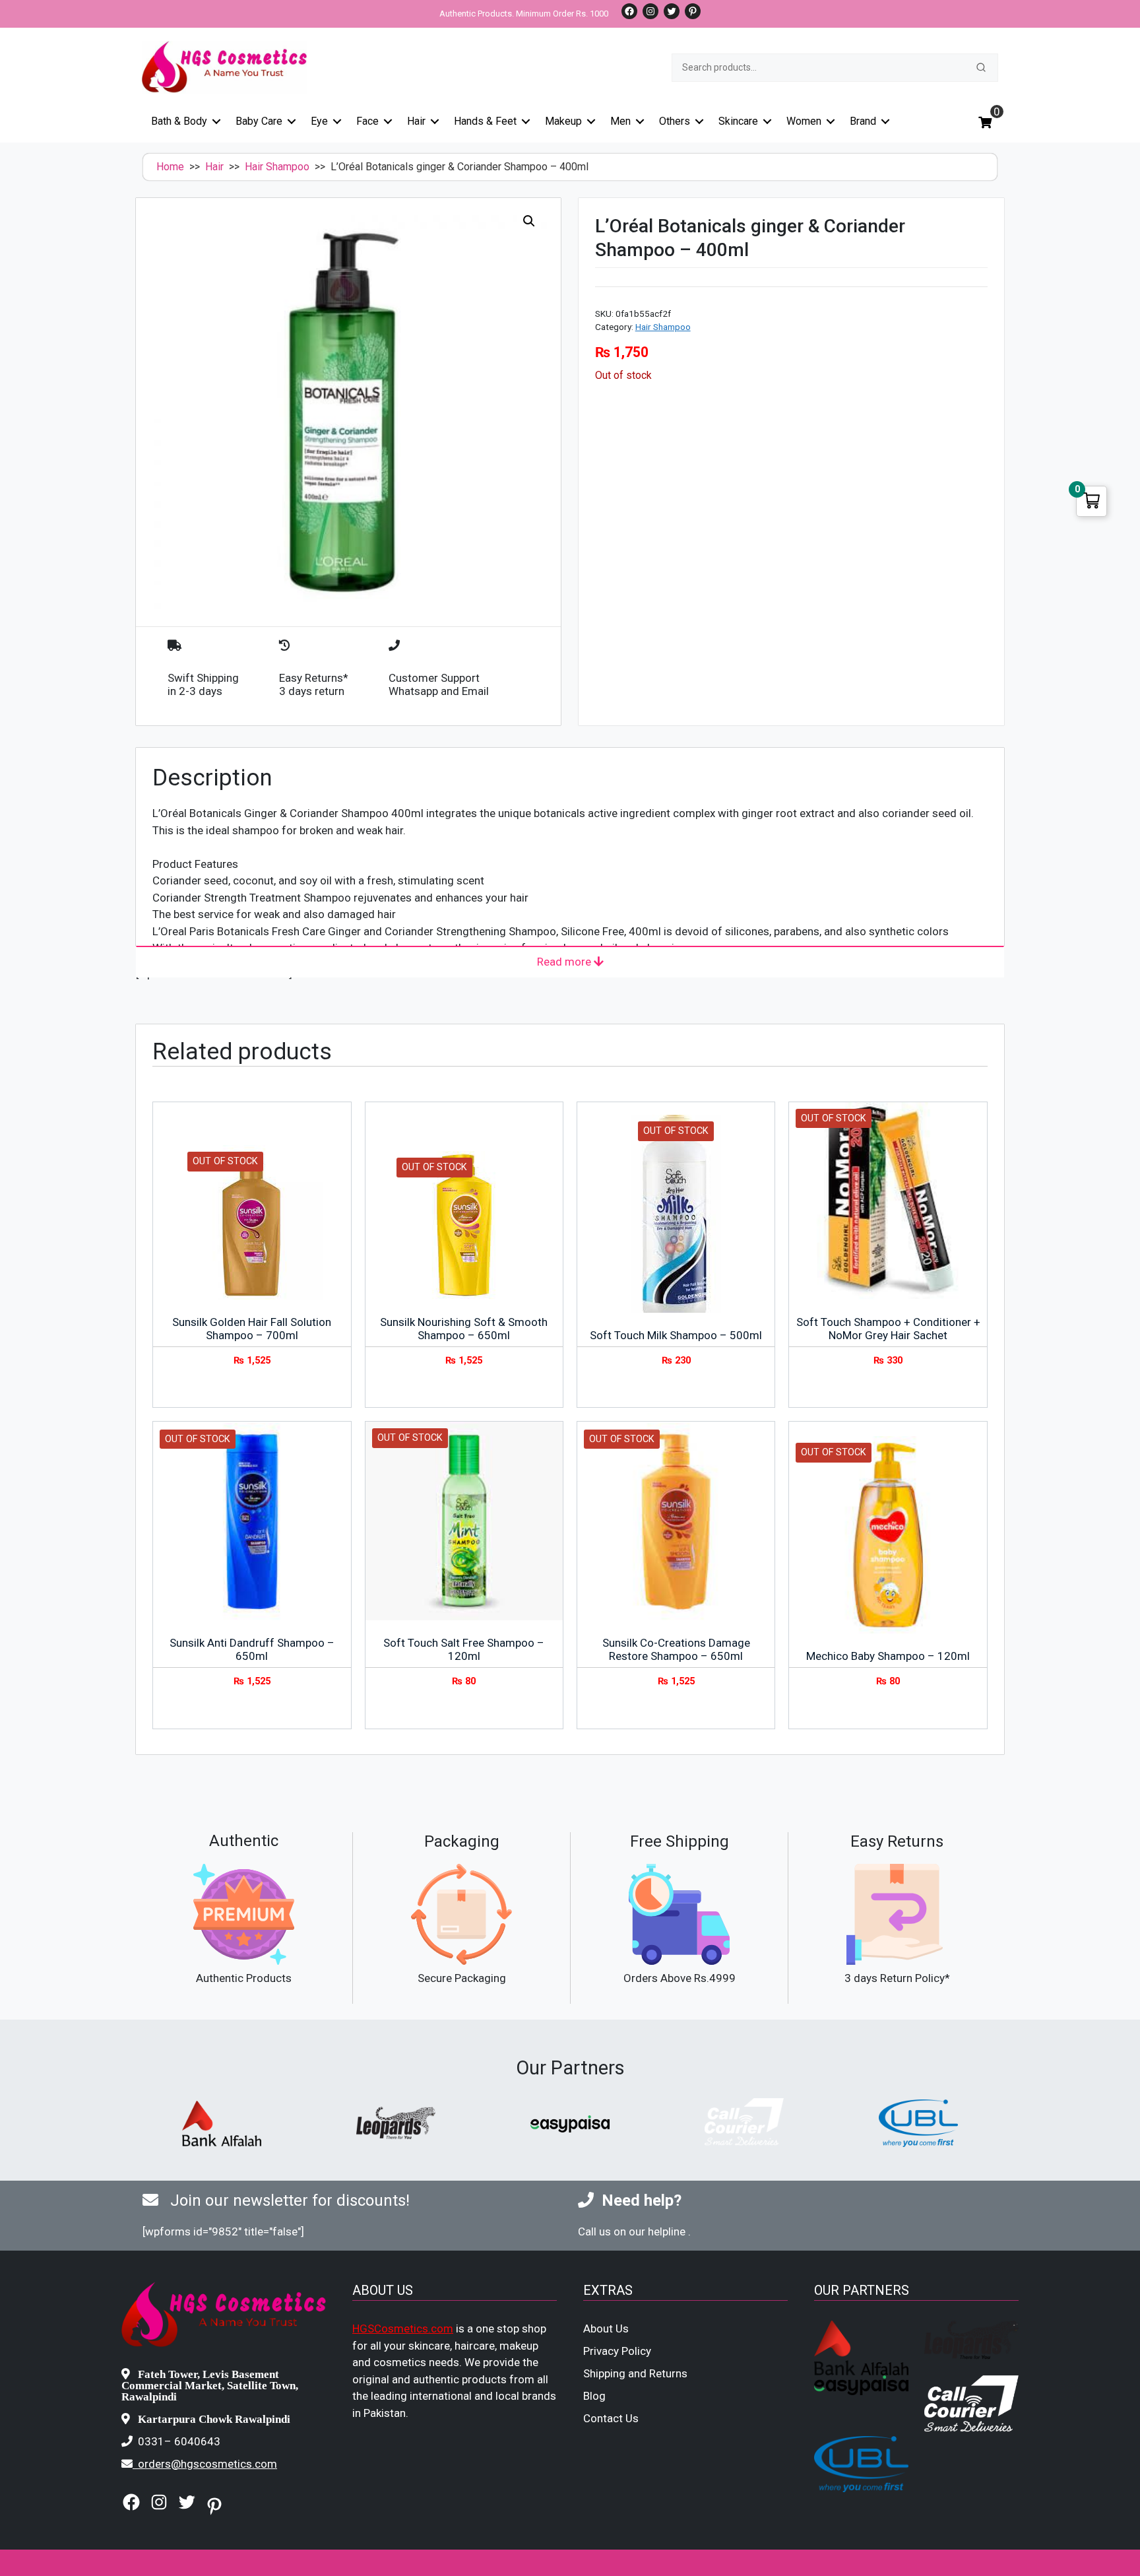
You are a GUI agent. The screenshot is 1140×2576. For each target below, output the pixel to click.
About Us (606, 2328)
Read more (565, 962)
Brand (863, 121)
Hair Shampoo (277, 167)
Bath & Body (179, 121)
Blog (594, 2396)
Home (170, 167)
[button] (529, 221)
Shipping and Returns (635, 2373)
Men (620, 121)
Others (675, 121)
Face (367, 121)
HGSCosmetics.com (403, 2328)
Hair (416, 121)
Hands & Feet (485, 121)
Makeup (563, 121)
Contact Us (611, 2418)
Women (804, 121)
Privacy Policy (617, 2351)
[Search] (981, 67)
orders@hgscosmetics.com (207, 2464)
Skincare (738, 121)
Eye (319, 121)
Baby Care (259, 121)
